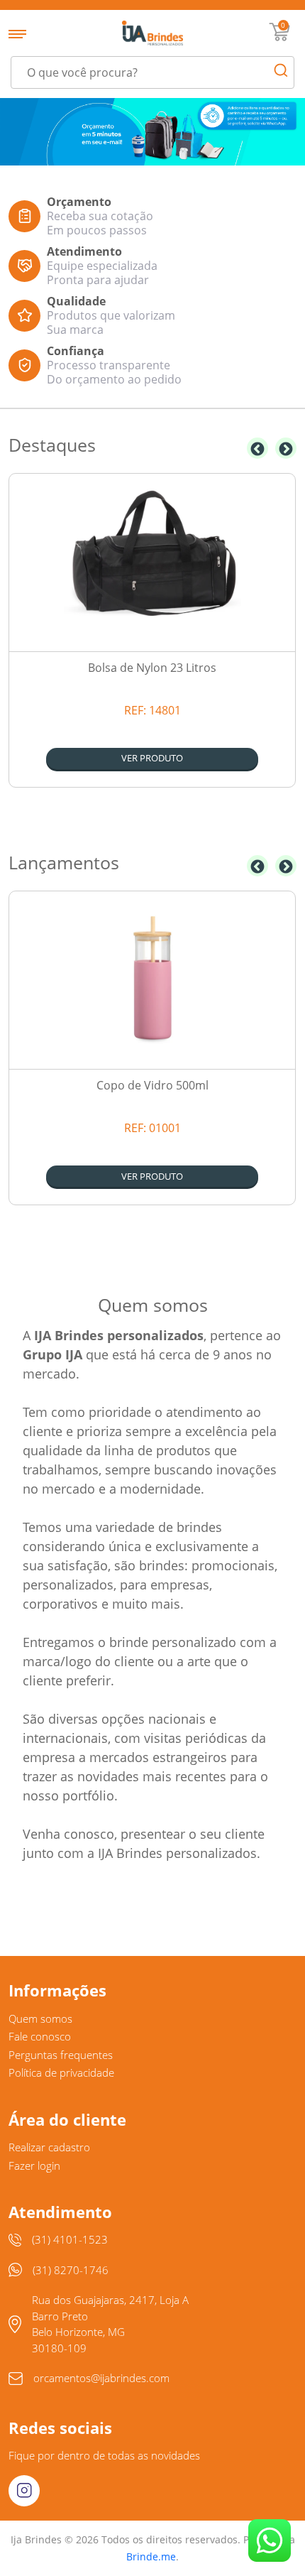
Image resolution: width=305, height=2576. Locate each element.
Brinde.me (151, 2556)
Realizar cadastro (49, 2147)
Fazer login (34, 2165)
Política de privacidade (61, 2072)
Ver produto (152, 758)
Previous (257, 448)
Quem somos (40, 2018)
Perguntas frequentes (61, 2055)
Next (286, 448)
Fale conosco (40, 2036)
